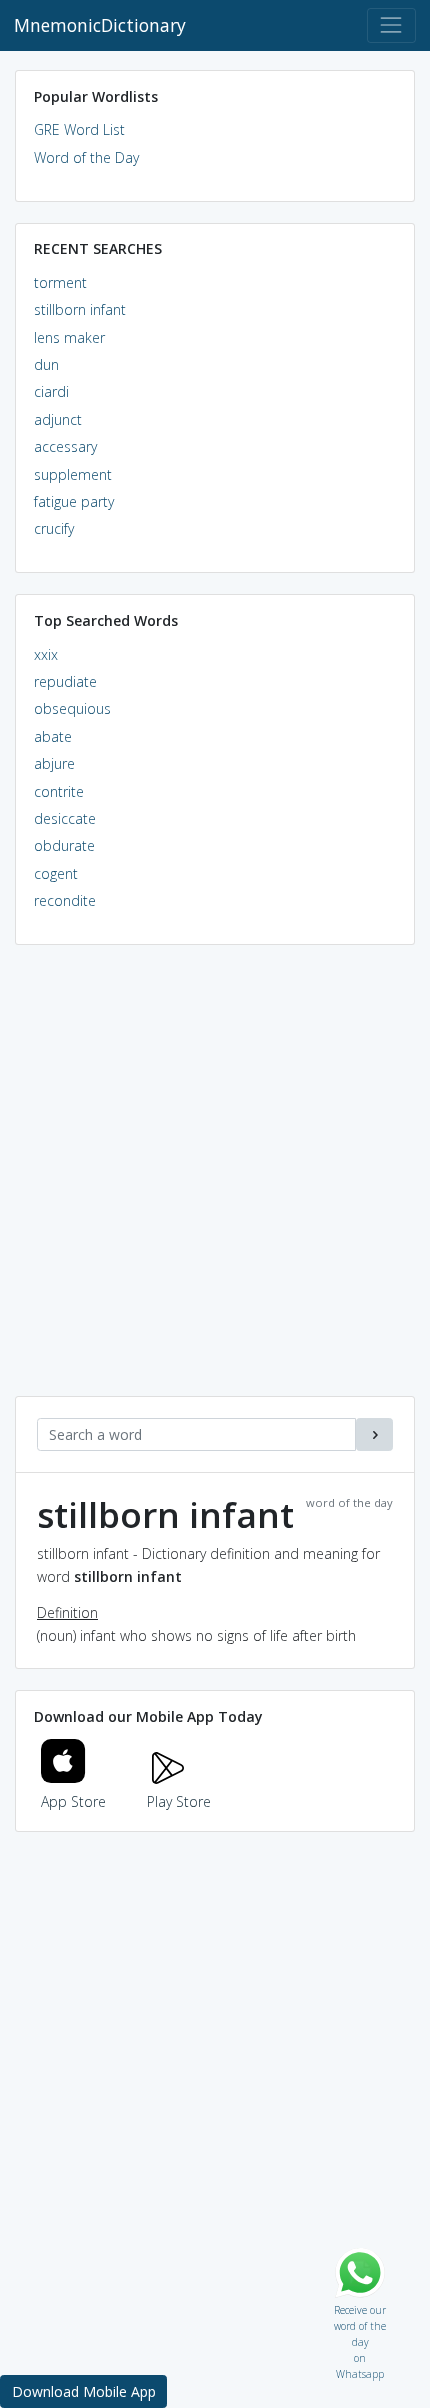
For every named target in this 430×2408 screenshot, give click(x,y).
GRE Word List (79, 129)
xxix (46, 654)
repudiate (65, 681)
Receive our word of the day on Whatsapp (360, 2305)
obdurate (64, 845)
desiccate (65, 818)
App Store (73, 1801)
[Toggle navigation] (391, 25)
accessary (65, 446)
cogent (56, 873)
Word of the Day (86, 157)
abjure (54, 763)
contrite (59, 791)
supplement (73, 474)
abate (53, 736)
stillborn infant (80, 309)
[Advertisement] (215, 1181)
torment (60, 282)
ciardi (51, 391)
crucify (54, 528)
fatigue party (74, 501)
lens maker (69, 337)
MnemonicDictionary (100, 25)
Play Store (179, 1801)
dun (46, 364)
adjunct (58, 419)
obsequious (72, 708)
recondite (65, 900)
